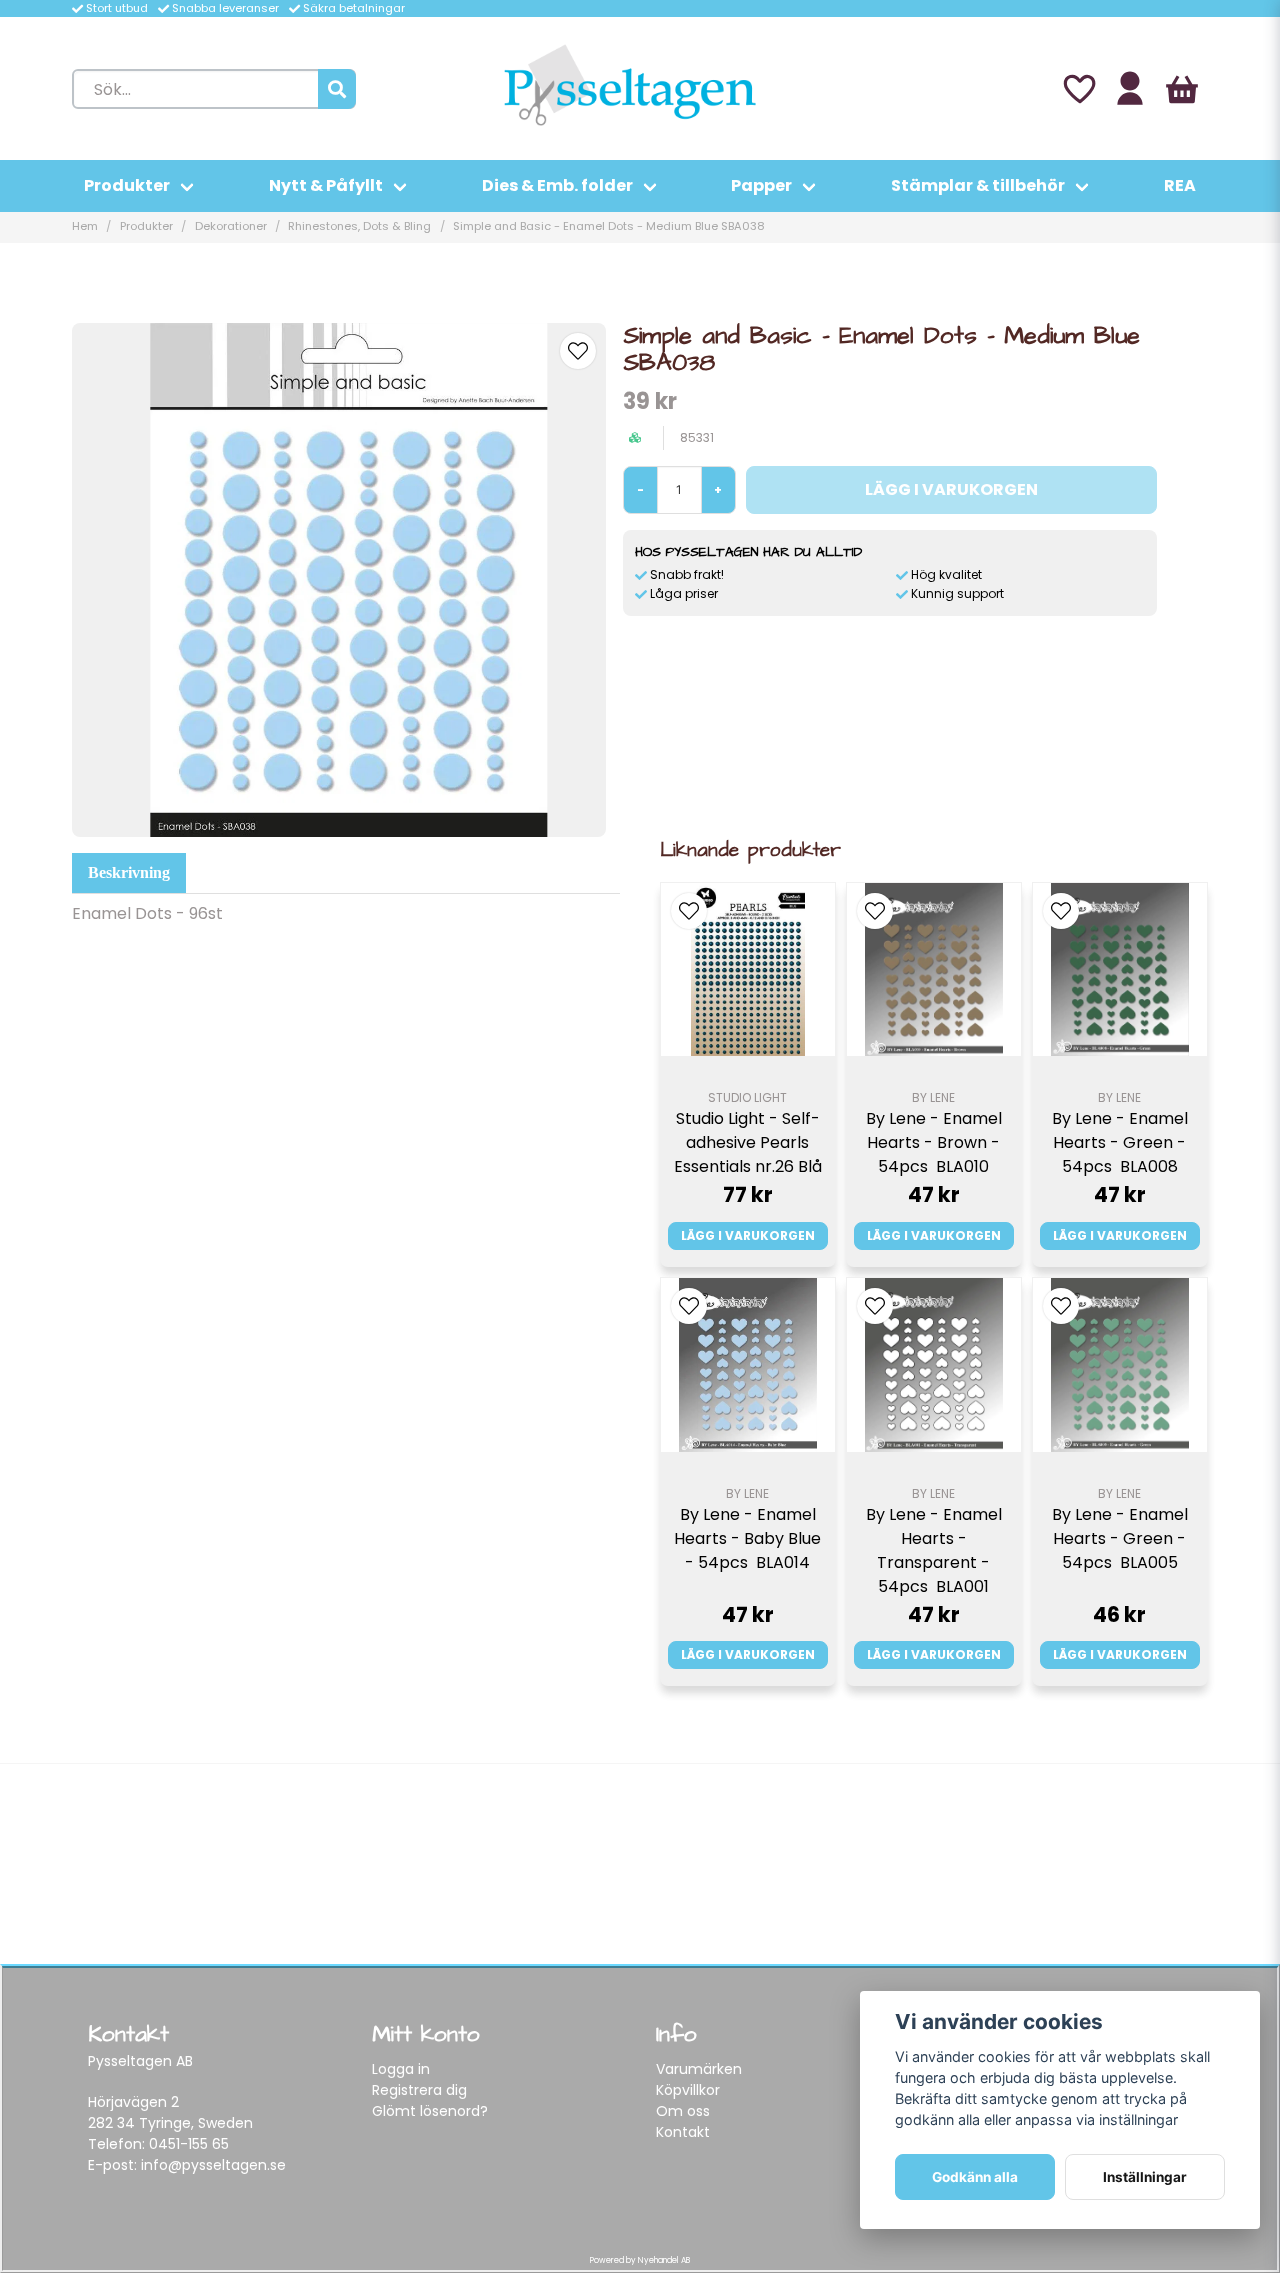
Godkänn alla (975, 2177)
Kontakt (683, 2132)
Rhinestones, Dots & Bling (359, 226)
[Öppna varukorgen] (1182, 89)
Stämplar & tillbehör (978, 185)
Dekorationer (231, 226)
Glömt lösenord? (430, 2111)
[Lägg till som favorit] (1078, 89)
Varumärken (699, 2069)
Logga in (401, 2069)
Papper (761, 185)
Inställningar (1145, 2177)
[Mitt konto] (1130, 89)
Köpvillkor (688, 2090)
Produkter (127, 185)
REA (1180, 185)
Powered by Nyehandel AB (640, 2260)
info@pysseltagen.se (213, 2165)
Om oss (683, 2111)
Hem (85, 226)
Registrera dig (419, 2090)
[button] (578, 351)
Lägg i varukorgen (748, 1235)
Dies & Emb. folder (557, 185)
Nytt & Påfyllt (326, 185)
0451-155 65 (189, 2144)
